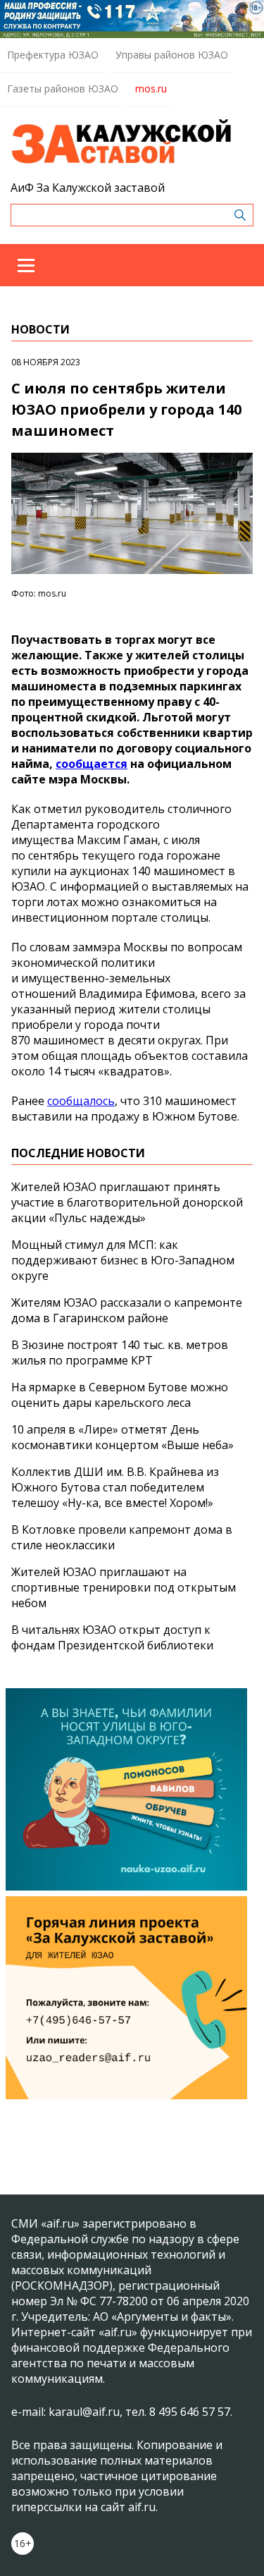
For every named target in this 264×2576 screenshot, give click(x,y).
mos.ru (151, 88)
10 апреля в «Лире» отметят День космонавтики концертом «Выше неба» (122, 1437)
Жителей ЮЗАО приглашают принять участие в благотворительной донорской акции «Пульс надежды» (127, 1202)
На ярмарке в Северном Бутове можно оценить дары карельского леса (120, 1395)
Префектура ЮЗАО (53, 55)
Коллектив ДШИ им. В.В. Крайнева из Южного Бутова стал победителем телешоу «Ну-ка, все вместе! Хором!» (115, 1487)
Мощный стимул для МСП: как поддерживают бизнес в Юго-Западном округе (123, 1260)
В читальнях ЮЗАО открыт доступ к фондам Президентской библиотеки (112, 1637)
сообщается (92, 764)
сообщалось (81, 1101)
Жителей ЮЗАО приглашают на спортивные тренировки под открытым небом (124, 1587)
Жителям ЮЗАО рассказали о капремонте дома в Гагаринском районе (127, 1310)
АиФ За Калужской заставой (88, 188)
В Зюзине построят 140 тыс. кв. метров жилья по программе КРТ (120, 1353)
